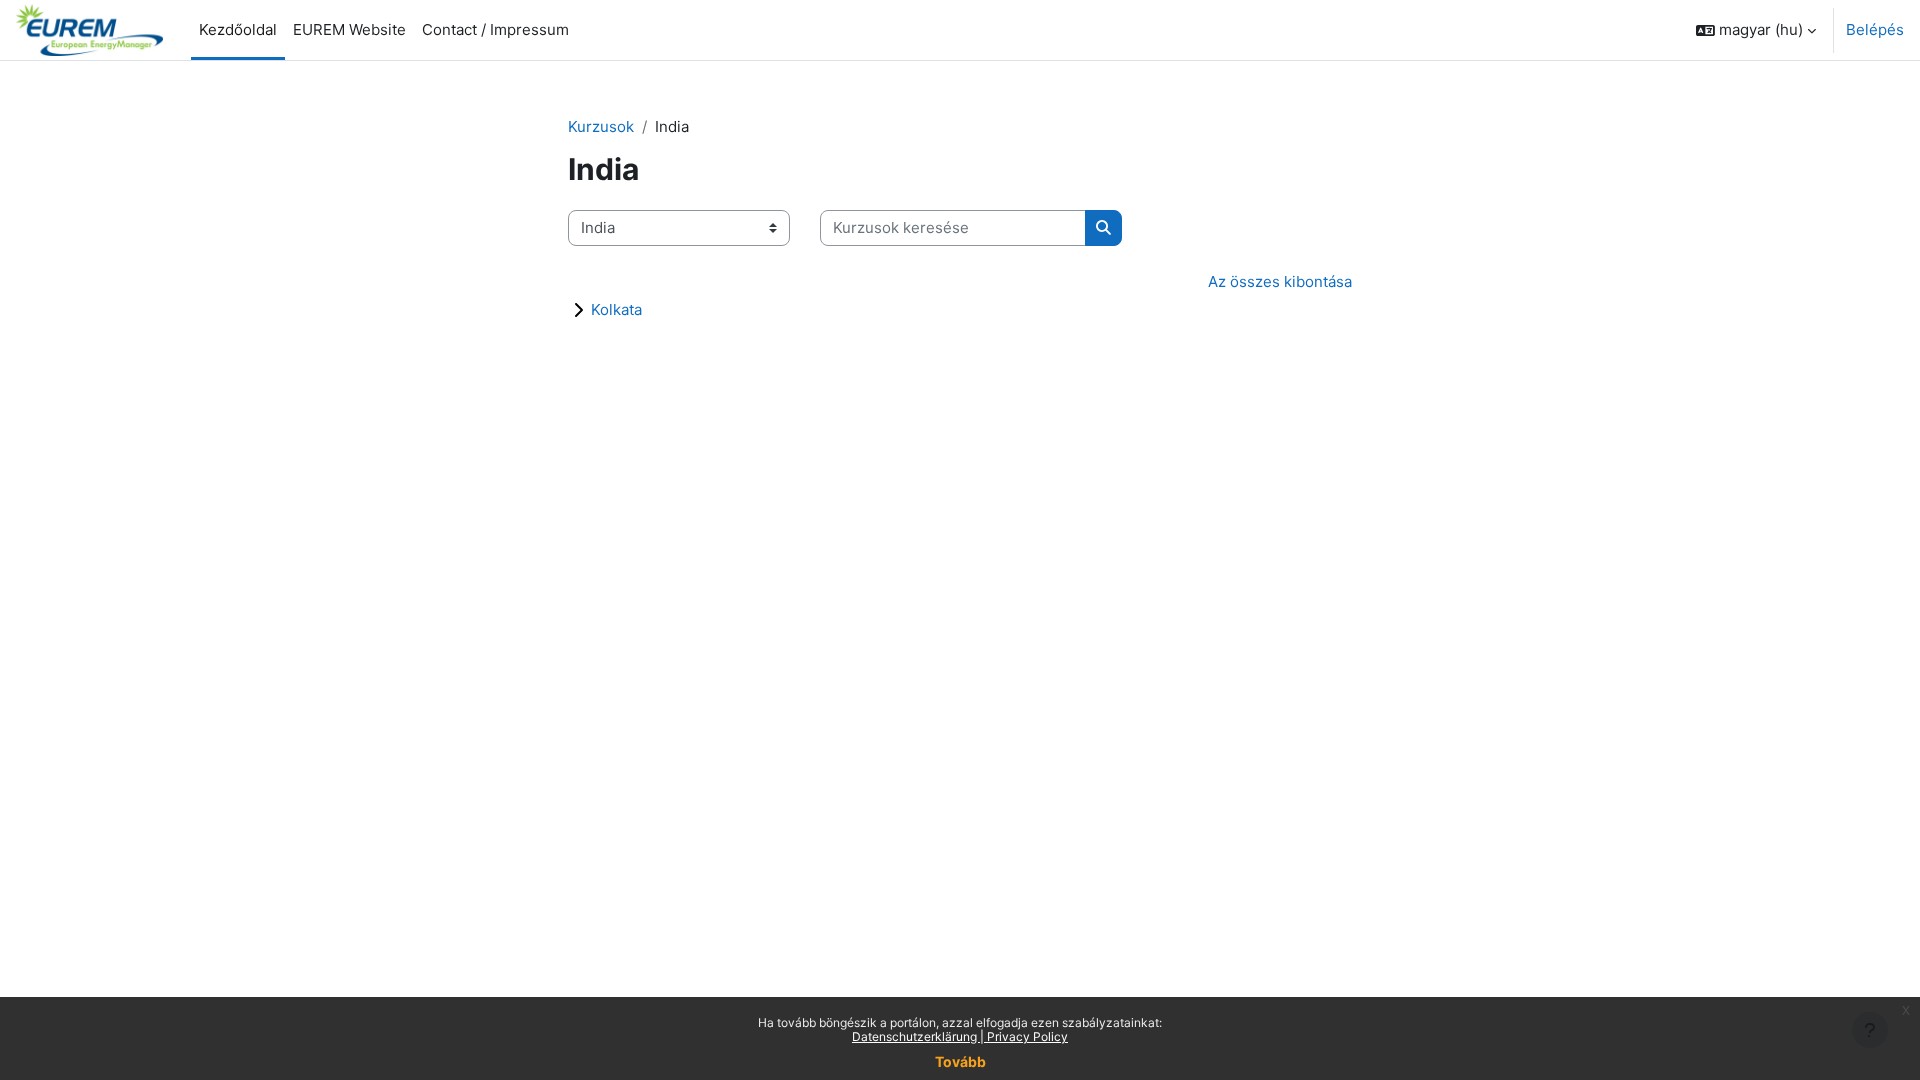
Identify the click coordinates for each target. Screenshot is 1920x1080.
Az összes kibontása (1280, 281)
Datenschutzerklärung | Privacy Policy (960, 1036)
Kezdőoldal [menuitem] (238, 29)
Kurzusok (601, 126)
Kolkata (616, 309)
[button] (1756, 30)
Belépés (1875, 29)
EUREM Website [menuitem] (349, 29)
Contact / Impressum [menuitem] (495, 29)
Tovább (960, 1061)
